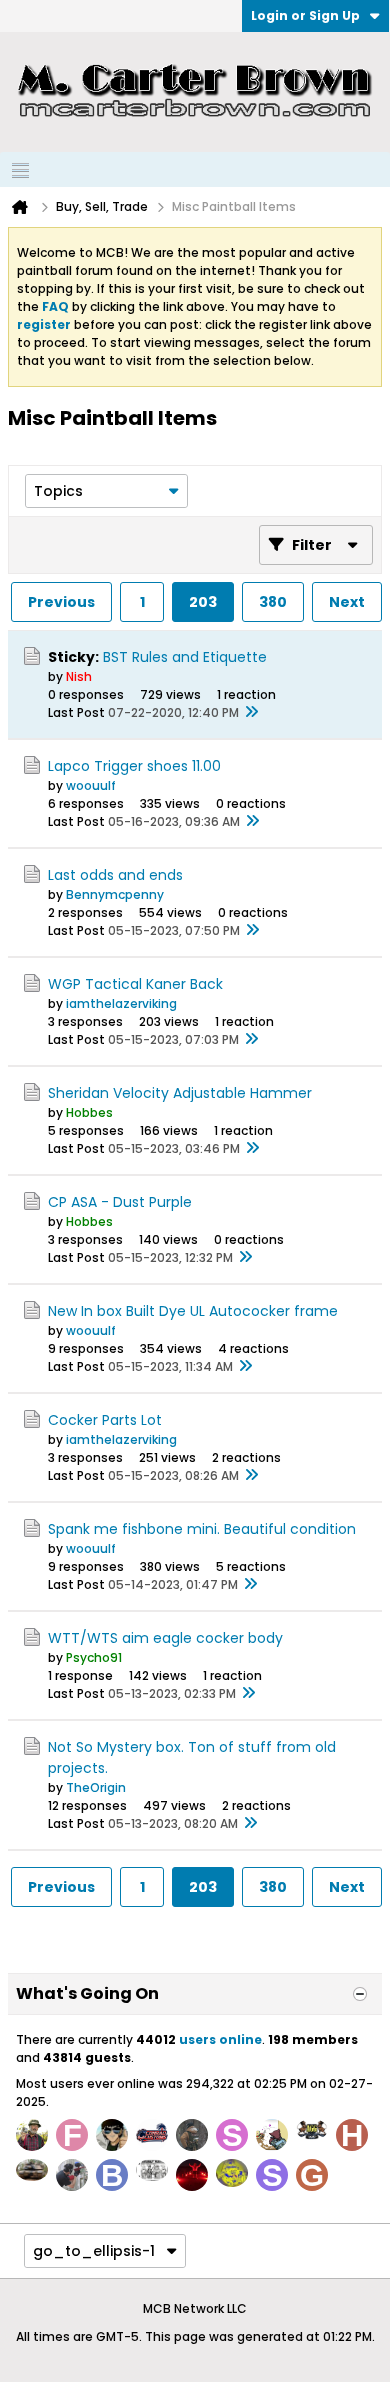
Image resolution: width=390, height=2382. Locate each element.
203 (203, 602)
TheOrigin (96, 1787)
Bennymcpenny (115, 894)
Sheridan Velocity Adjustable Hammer (180, 1093)
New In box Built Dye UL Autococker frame (193, 1311)
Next (347, 602)
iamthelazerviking (121, 1003)
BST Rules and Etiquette (185, 657)
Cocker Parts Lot (105, 1420)
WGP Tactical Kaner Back (135, 984)
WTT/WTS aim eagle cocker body (165, 1638)
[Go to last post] (251, 713)
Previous (61, 602)
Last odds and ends (115, 875)
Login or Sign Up (305, 15)
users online (220, 2039)
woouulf (91, 785)
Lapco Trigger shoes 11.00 (134, 766)
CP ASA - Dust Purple (120, 1202)
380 (273, 602)
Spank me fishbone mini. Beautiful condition (202, 1529)
